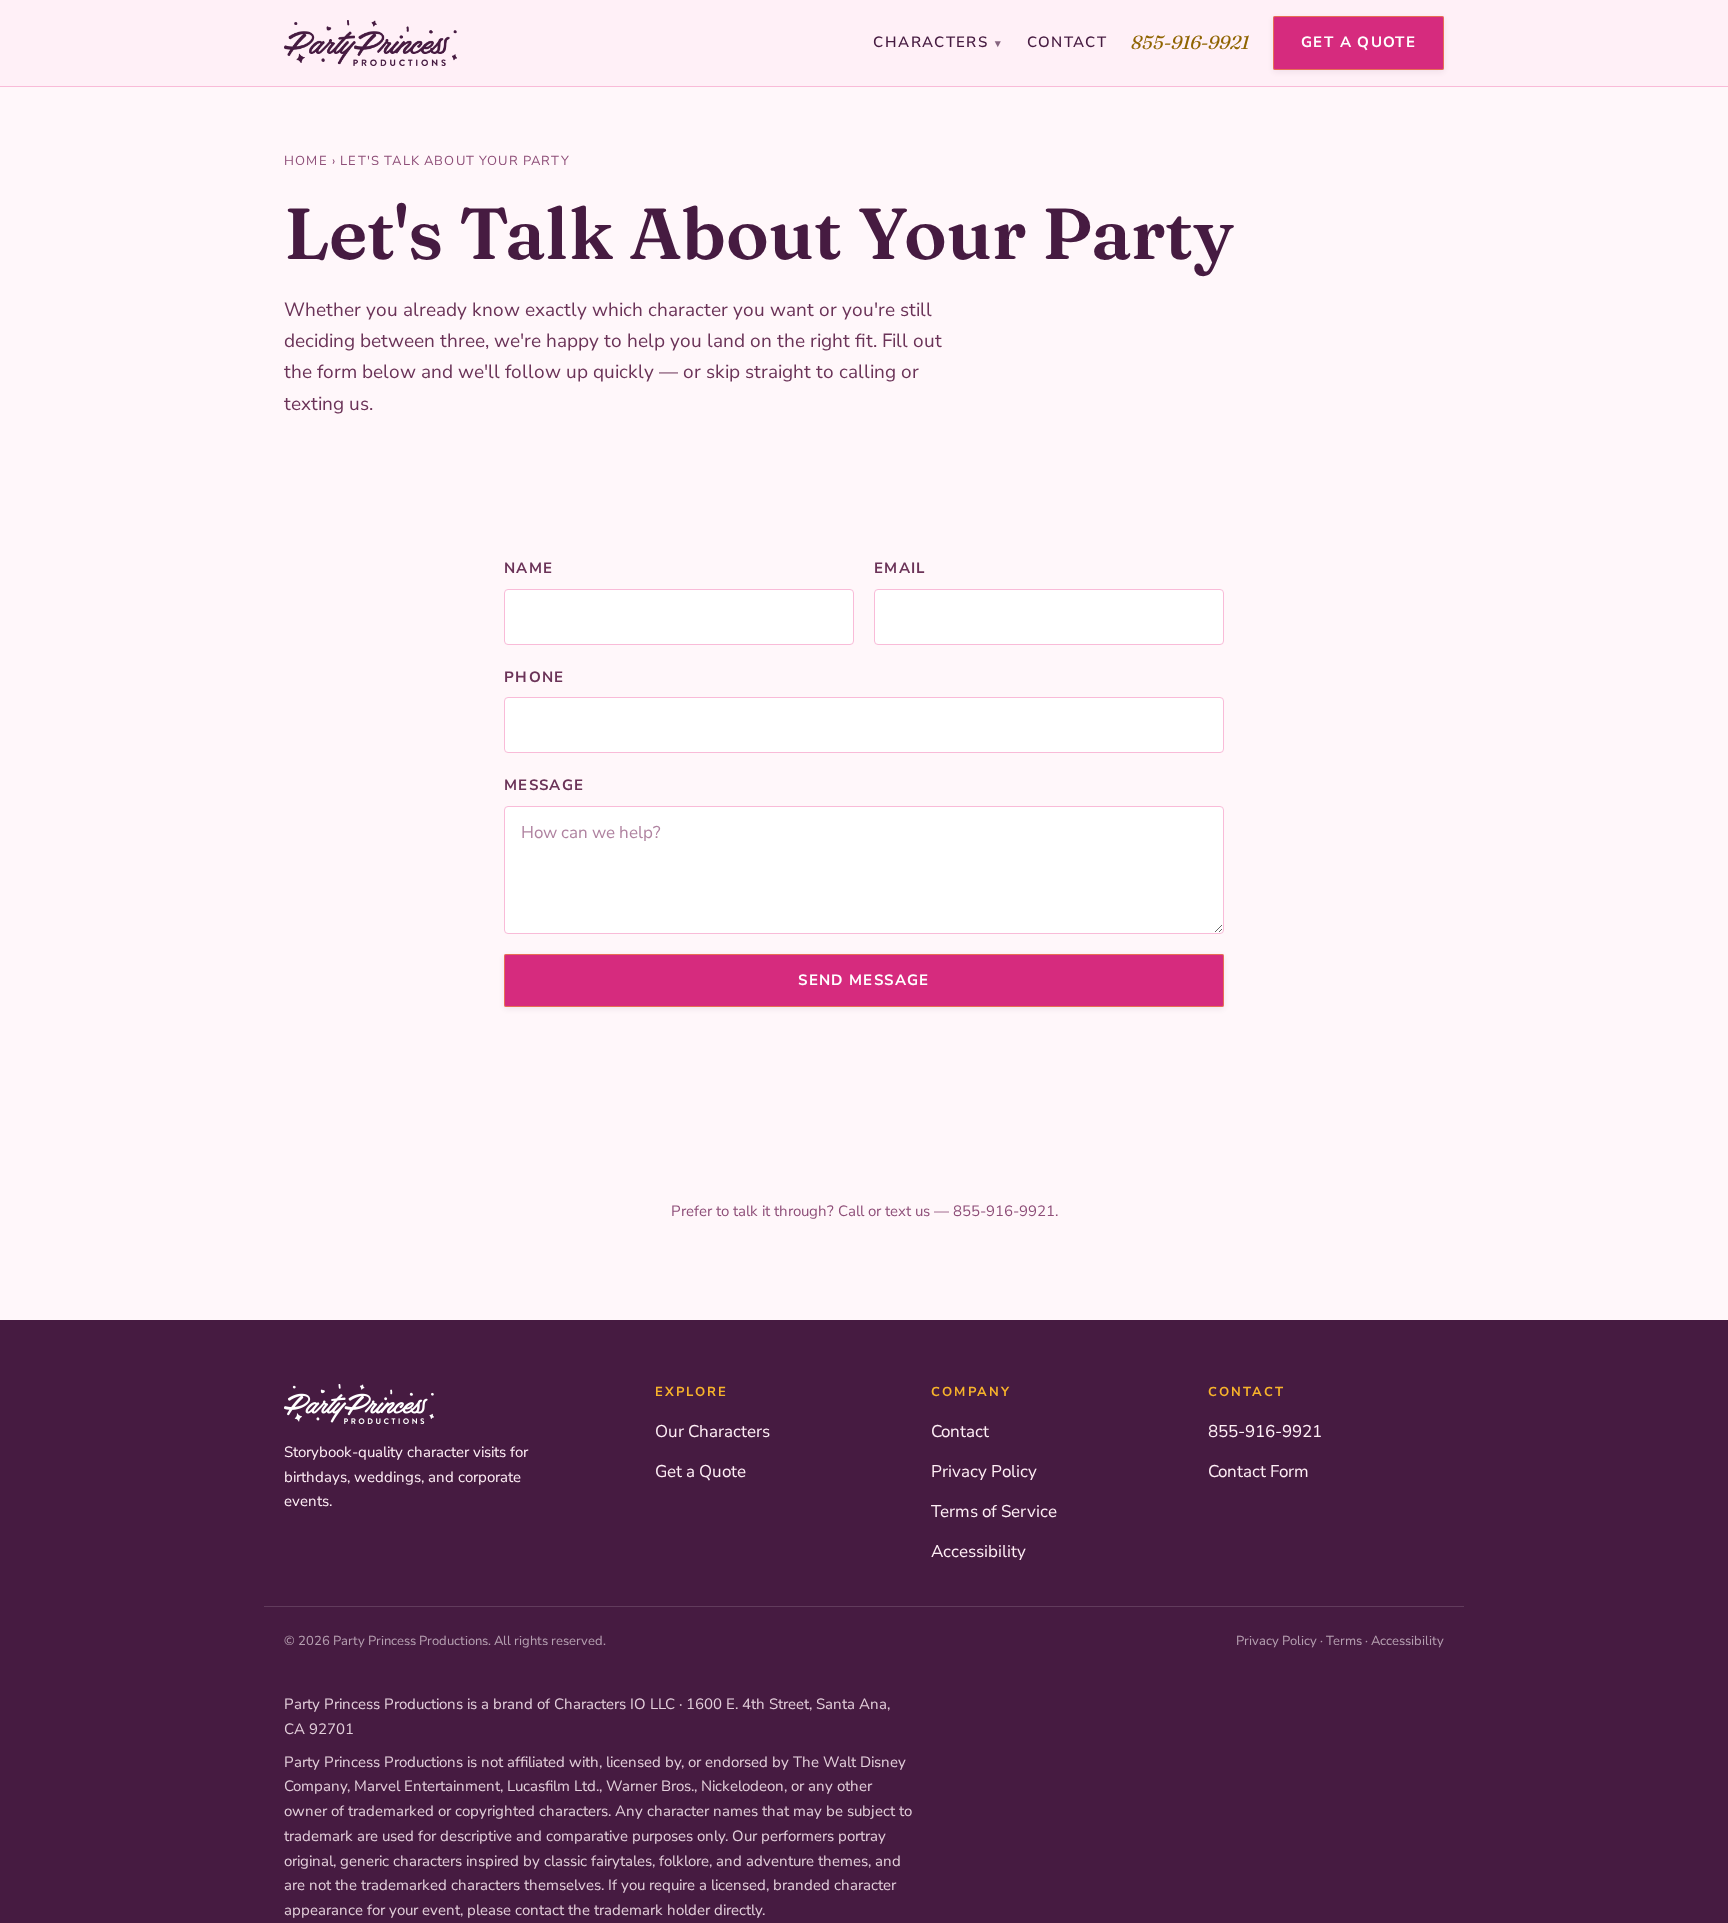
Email (900, 568)
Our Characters (712, 1431)
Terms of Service (994, 1511)
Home (306, 161)
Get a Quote (1358, 42)
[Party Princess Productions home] (370, 43)
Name (528, 568)
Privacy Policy (984, 1471)
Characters (937, 42)
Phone (534, 677)
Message (544, 785)
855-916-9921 (1190, 42)
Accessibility (978, 1551)
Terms (1344, 1641)
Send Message (863, 980)
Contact (1067, 42)
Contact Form (1258, 1471)
